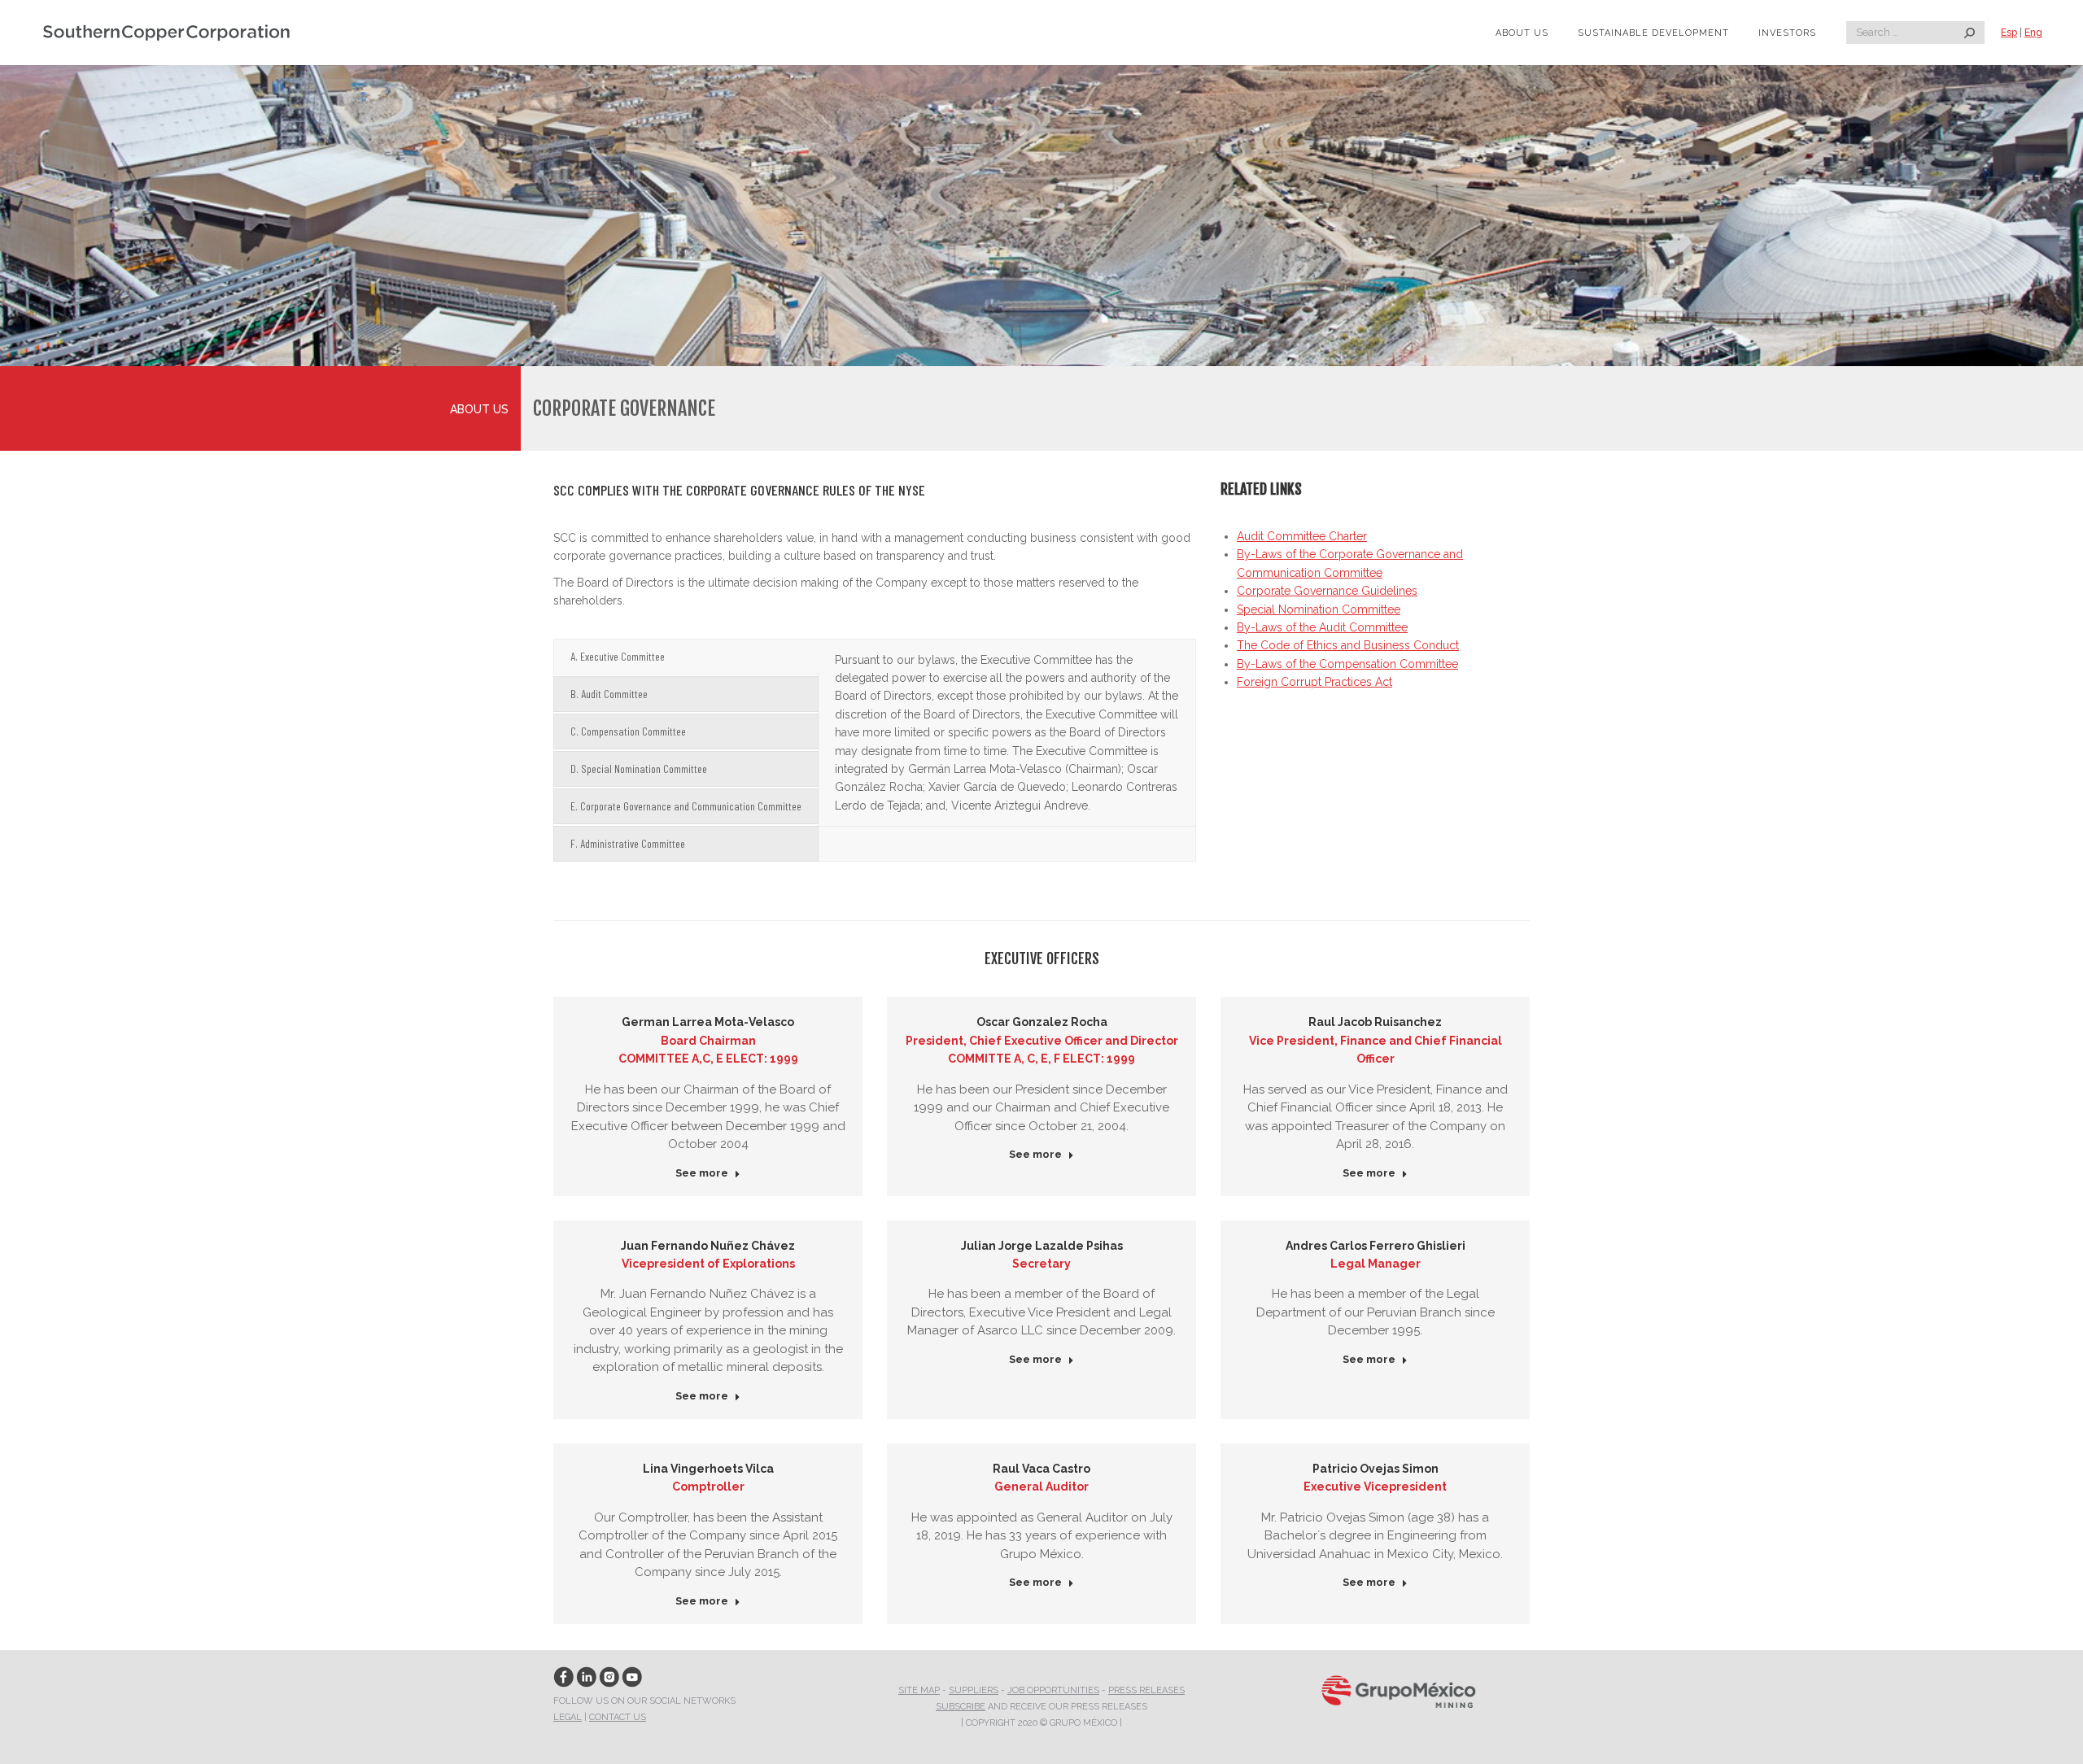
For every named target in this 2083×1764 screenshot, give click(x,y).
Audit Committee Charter (1302, 536)
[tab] (686, 657)
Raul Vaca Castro (1041, 1469)
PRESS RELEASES (1146, 1690)
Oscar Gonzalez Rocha (1042, 1022)
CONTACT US (618, 1717)
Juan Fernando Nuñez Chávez (708, 1246)
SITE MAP (919, 1690)
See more (702, 1173)
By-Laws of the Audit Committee (1322, 627)
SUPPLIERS (974, 1690)
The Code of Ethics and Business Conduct (1348, 645)
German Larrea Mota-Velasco (708, 1022)
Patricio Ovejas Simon (1376, 1469)
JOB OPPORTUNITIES (1053, 1690)
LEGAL (568, 1717)
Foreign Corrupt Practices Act (1314, 682)
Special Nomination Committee (1319, 609)
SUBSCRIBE (961, 1707)
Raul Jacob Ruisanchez (1375, 1022)
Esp (2009, 33)
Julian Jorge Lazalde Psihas (1042, 1246)
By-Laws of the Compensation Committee (1347, 664)
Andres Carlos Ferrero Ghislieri (1376, 1246)
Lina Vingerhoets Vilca (708, 1469)
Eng (2033, 33)
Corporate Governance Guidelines (1327, 591)
